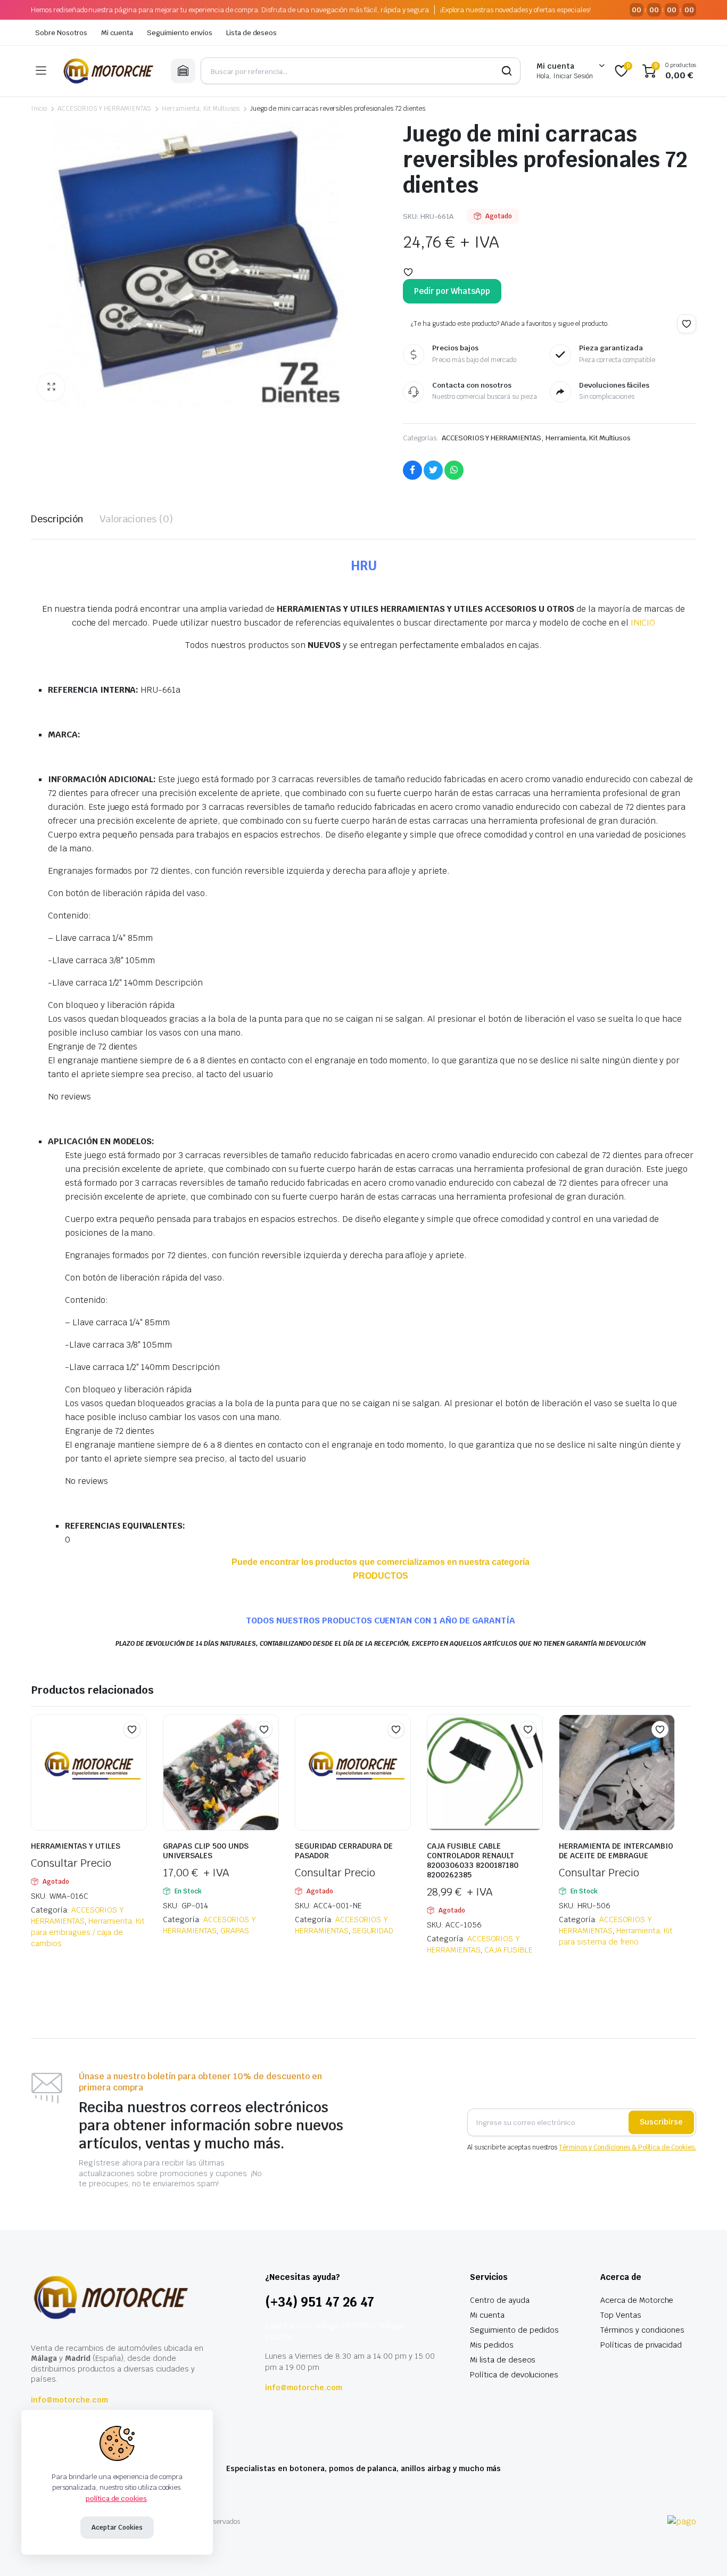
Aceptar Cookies (117, 2528)
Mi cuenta (117, 33)
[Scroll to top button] (703, 2552)
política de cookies (116, 2499)
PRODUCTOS (381, 1576)
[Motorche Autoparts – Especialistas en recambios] (108, 71)
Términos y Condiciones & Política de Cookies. (627, 2147)
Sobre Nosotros (61, 33)
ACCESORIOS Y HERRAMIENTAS (104, 109)
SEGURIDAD (373, 1931)
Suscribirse (661, 2122)
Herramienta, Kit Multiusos (201, 109)
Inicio (39, 109)
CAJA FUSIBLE (509, 1950)
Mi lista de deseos (503, 2360)
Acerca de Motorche (637, 2300)
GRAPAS (235, 1931)
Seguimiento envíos (179, 33)
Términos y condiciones (642, 2330)
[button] (51, 387)
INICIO (643, 623)
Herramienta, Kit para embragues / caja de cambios (88, 1932)
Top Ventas (621, 2315)
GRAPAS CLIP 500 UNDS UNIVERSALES (206, 1851)
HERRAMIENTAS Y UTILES (76, 1846)
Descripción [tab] (57, 519)
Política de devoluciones (514, 2375)
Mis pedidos (492, 2345)
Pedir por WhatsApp (452, 291)
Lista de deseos (252, 33)
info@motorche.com (69, 2400)
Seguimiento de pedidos (514, 2330)
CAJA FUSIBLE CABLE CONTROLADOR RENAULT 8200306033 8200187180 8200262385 (473, 1860)
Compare (137, 1750)
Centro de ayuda (500, 2300)
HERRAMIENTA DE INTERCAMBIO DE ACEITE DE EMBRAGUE (616, 1851)
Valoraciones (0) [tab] (137, 519)
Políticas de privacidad (641, 2345)
